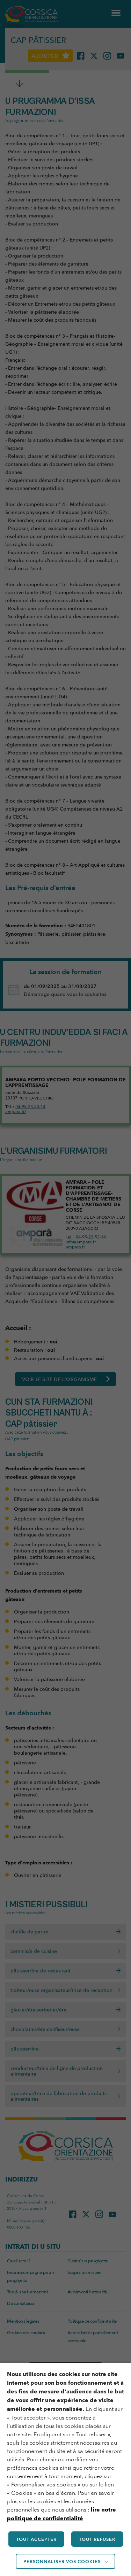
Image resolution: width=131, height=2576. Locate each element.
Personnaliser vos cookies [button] (62, 2561)
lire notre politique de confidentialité (61, 2514)
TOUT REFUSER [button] (97, 2539)
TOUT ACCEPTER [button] (36, 2539)
